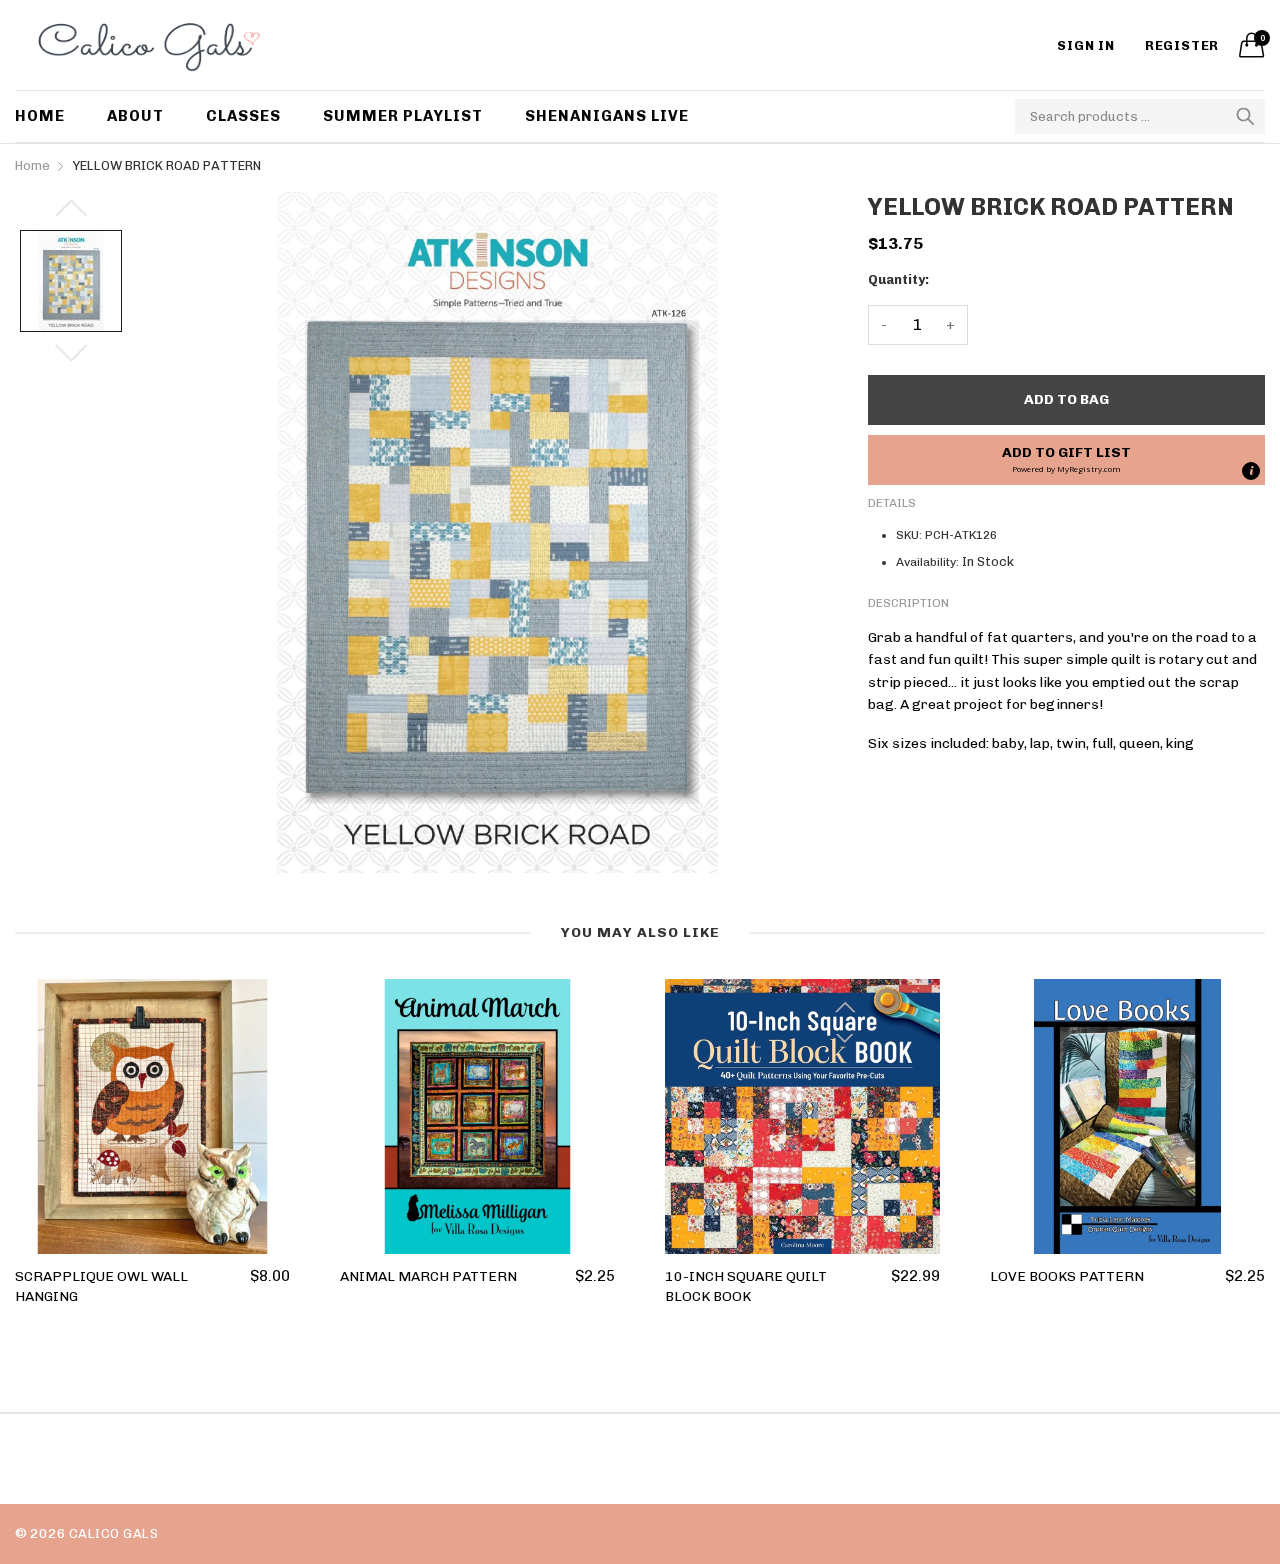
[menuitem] (50, 116)
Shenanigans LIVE (607, 116)
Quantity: (898, 279)
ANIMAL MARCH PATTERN (428, 1276)
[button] (1066, 460)
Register (1182, 45)
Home (40, 116)
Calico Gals (113, 1533)
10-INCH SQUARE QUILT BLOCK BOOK (746, 1286)
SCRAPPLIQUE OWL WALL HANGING (101, 1286)
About (135, 116)
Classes (243, 116)
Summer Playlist (403, 116)
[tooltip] (1251, 471)
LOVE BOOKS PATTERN (1067, 1276)
